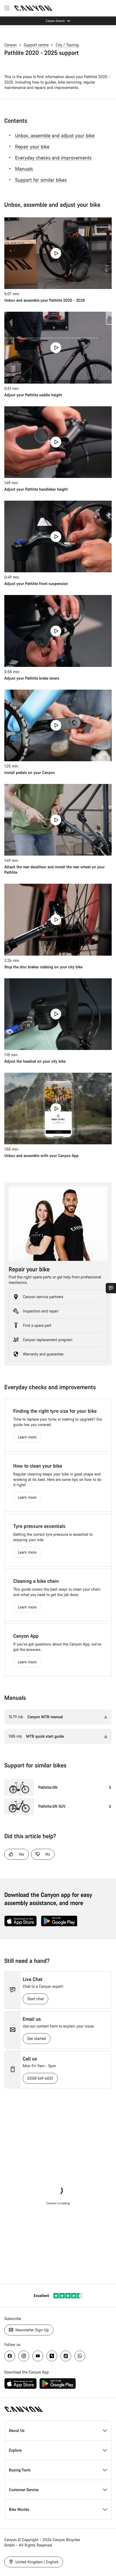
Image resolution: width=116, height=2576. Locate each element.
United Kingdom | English (36, 2562)
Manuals (24, 169)
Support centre (36, 45)
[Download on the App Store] (21, 1921)
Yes (21, 1854)
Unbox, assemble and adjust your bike (55, 135)
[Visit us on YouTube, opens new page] (38, 2356)
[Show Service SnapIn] (111, 1288)
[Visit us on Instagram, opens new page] (24, 2356)
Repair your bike (32, 147)
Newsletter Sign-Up (32, 2330)
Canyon (11, 45)
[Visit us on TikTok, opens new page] (66, 2356)
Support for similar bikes (41, 180)
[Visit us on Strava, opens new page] (52, 2356)
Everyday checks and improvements (53, 158)
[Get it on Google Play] (59, 1921)
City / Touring (67, 45)
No (48, 1854)
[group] (58, 1787)
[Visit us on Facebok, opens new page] (10, 2356)
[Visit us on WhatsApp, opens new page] (80, 2356)
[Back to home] (33, 8)
